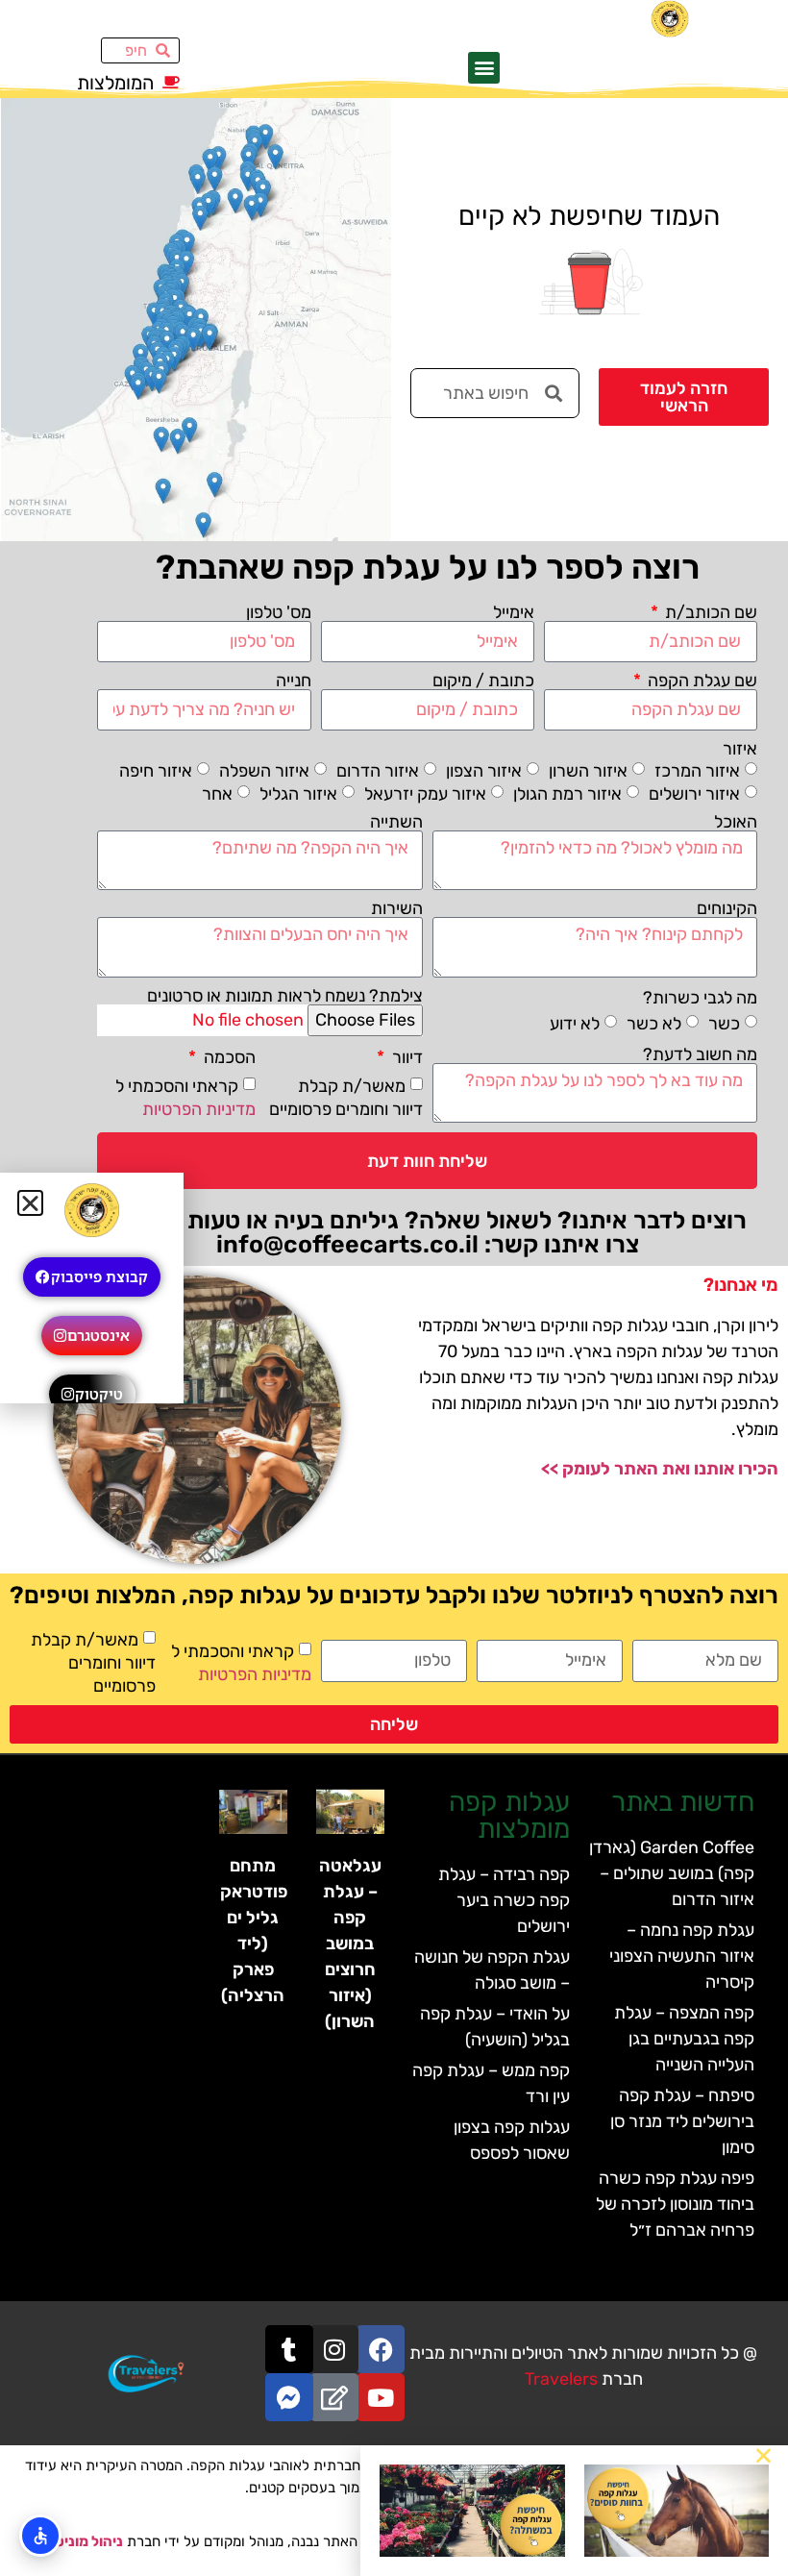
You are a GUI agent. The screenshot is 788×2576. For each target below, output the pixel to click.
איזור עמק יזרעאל (425, 794)
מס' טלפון (279, 612)
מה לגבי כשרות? (700, 998)
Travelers (561, 2379)
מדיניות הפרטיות (199, 1109)
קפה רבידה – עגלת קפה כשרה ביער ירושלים (504, 1900)
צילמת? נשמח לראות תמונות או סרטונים (285, 996)
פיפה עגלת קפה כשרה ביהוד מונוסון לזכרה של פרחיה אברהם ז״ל (675, 2204)
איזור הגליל (298, 794)
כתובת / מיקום (483, 681)
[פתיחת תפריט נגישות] (40, 2536)
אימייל (514, 612)
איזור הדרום (378, 771)
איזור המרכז (697, 771)
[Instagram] (334, 2349)
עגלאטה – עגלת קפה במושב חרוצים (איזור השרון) (350, 1944)
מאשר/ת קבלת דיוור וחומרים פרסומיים (93, 1663)
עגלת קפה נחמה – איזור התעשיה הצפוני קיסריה (682, 1956)
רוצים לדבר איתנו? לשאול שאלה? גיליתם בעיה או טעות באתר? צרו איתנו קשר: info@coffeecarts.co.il (428, 1232)
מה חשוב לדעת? (700, 1054)
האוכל (736, 822)
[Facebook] (381, 2349)
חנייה (294, 681)
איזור (740, 749)
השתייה (396, 822)
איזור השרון (588, 771)
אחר (217, 794)
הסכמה (228, 1057)
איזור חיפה (156, 771)
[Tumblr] (289, 2349)
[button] (484, 68)
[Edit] (334, 2397)
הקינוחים (727, 908)
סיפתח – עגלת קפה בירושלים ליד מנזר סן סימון (682, 2121)
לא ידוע (575, 1024)
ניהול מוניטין (85, 2541)
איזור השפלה (264, 771)
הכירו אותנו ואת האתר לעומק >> (660, 1469)
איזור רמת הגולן (567, 794)
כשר (724, 1024)
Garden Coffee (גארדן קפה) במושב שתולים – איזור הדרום (672, 1873)
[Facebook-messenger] (289, 2397)
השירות (397, 908)
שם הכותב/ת (709, 612)
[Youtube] (381, 2397)
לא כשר (654, 1024)
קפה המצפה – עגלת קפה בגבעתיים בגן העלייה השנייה (684, 2039)
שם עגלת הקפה (701, 681)
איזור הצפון (484, 771)
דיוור (406, 1057)
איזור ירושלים (694, 794)
